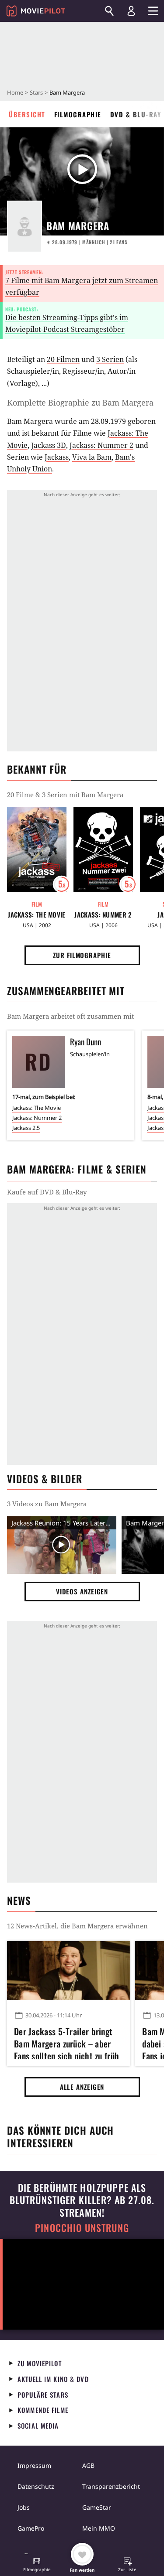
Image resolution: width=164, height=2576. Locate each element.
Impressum (34, 2465)
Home (15, 92)
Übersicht (27, 114)
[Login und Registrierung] (131, 11)
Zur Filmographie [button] (82, 955)
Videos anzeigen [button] (82, 1591)
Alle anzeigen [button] (82, 2087)
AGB (88, 2465)
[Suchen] (109, 11)
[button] (37, 2566)
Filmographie (78, 114)
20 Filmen (63, 359)
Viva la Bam (92, 457)
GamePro (31, 2528)
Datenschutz (36, 2486)
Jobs (24, 2507)
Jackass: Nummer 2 (101, 445)
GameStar (97, 2507)
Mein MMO (99, 2528)
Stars (36, 92)
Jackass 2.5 (26, 1128)
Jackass (57, 457)
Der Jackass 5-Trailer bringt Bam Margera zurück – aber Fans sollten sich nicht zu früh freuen (66, 2042)
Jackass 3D (49, 445)
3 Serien (110, 359)
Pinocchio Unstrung (82, 2228)
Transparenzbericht (111, 2486)
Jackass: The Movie (37, 915)
